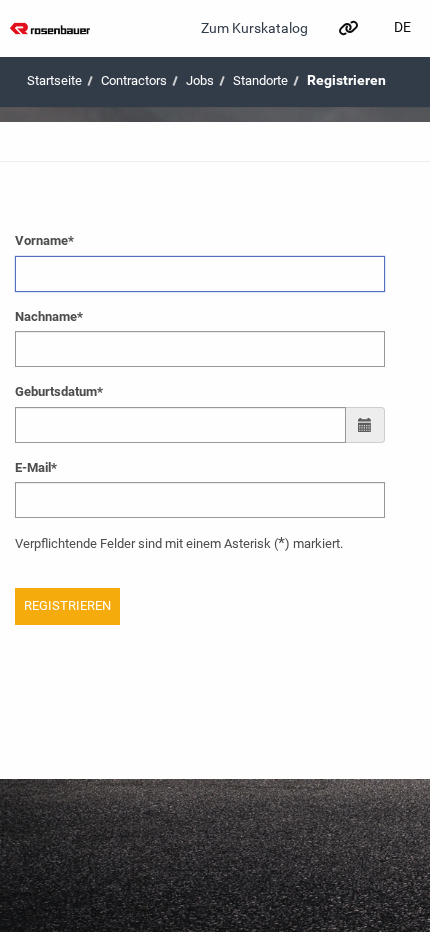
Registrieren (346, 80)
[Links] (347, 28)
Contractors (134, 80)
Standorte (260, 80)
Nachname (49, 316)
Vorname (44, 240)
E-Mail (36, 467)
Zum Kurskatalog (254, 28)
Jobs (200, 80)
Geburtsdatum (59, 391)
